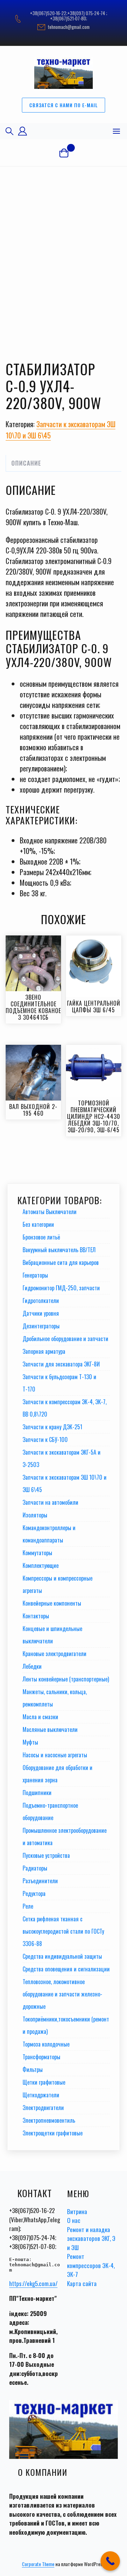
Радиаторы (35, 1868)
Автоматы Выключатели (50, 1212)
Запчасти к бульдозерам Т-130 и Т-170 (59, 1383)
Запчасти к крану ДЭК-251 (52, 1427)
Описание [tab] (26, 463)
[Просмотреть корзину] (64, 153)
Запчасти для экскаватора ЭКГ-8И (61, 1364)
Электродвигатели (43, 2108)
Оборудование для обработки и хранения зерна (58, 1774)
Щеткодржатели (41, 2095)
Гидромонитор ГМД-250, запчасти (61, 1288)
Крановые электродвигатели (55, 1654)
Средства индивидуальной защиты (62, 1956)
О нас (74, 2220)
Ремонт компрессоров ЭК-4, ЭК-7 (91, 2265)
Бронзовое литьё (41, 1237)
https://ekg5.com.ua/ (33, 2283)
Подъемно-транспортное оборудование (50, 1811)
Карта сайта (82, 2283)
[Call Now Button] (110, 2561)
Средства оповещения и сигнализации (66, 1969)
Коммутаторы (37, 1553)
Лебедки (32, 1666)
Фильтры (33, 2069)
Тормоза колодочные (46, 2044)
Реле (28, 1906)
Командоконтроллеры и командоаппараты (49, 1534)
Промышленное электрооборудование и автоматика (65, 1836)
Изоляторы (35, 1515)
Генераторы (35, 1275)
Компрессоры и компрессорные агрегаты (58, 1584)
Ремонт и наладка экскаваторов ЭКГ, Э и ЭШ (91, 2238)
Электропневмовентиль (49, 2120)
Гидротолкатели (41, 1301)
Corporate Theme (38, 2564)
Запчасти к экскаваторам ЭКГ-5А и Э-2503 (62, 1458)
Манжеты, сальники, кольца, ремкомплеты (55, 1698)
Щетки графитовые (44, 2082)
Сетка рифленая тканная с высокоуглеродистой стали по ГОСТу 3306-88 (63, 1931)
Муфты (30, 1742)
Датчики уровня (41, 1313)
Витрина (77, 2211)
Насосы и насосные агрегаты (55, 1755)
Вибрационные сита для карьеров (61, 1262)
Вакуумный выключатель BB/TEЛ (59, 1250)
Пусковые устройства (46, 1855)
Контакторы (36, 1616)
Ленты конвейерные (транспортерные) (66, 1679)
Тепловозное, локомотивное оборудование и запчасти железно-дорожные (62, 1994)
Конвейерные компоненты (52, 1603)
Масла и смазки (40, 1717)
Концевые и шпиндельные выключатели (52, 1635)
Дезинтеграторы (41, 1326)
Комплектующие (41, 1565)
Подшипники (37, 1793)
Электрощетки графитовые (53, 2133)
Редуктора (34, 1893)
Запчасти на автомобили (50, 1502)
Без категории (38, 1224)
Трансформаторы (41, 2057)
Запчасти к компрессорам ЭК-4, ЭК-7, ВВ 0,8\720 (65, 1408)
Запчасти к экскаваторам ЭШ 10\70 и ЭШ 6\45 (65, 1483)
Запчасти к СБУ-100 (45, 1439)
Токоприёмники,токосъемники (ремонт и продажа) (66, 2025)
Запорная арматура (44, 1351)
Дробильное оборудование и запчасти (65, 1339)
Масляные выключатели (50, 1729)
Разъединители (40, 1881)
